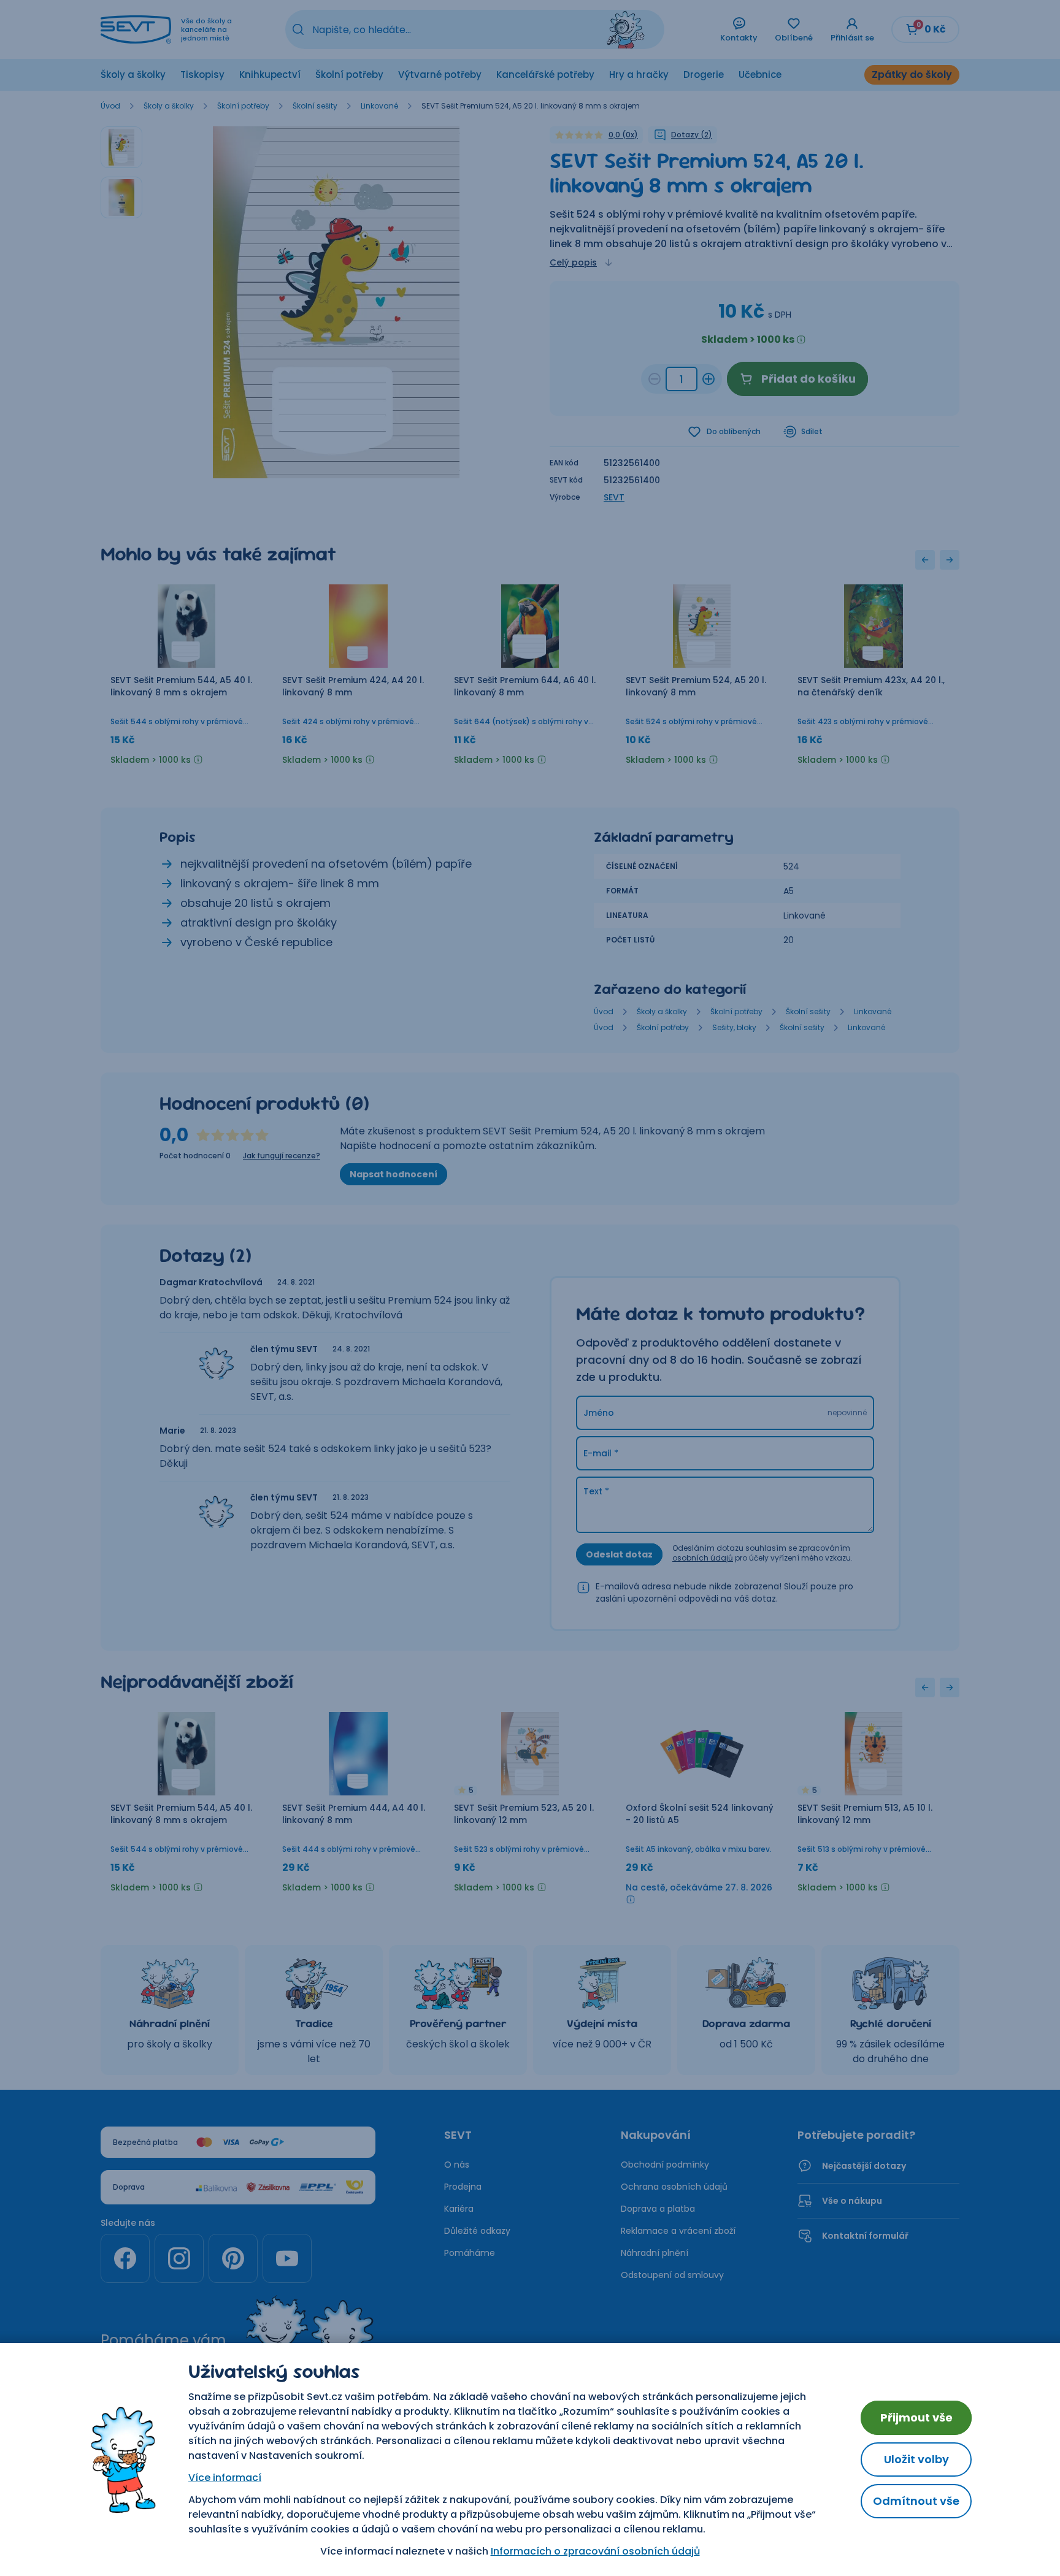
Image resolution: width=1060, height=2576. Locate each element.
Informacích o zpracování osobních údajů (595, 2551)
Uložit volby (916, 2459)
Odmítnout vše (916, 2501)
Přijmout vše (916, 2417)
